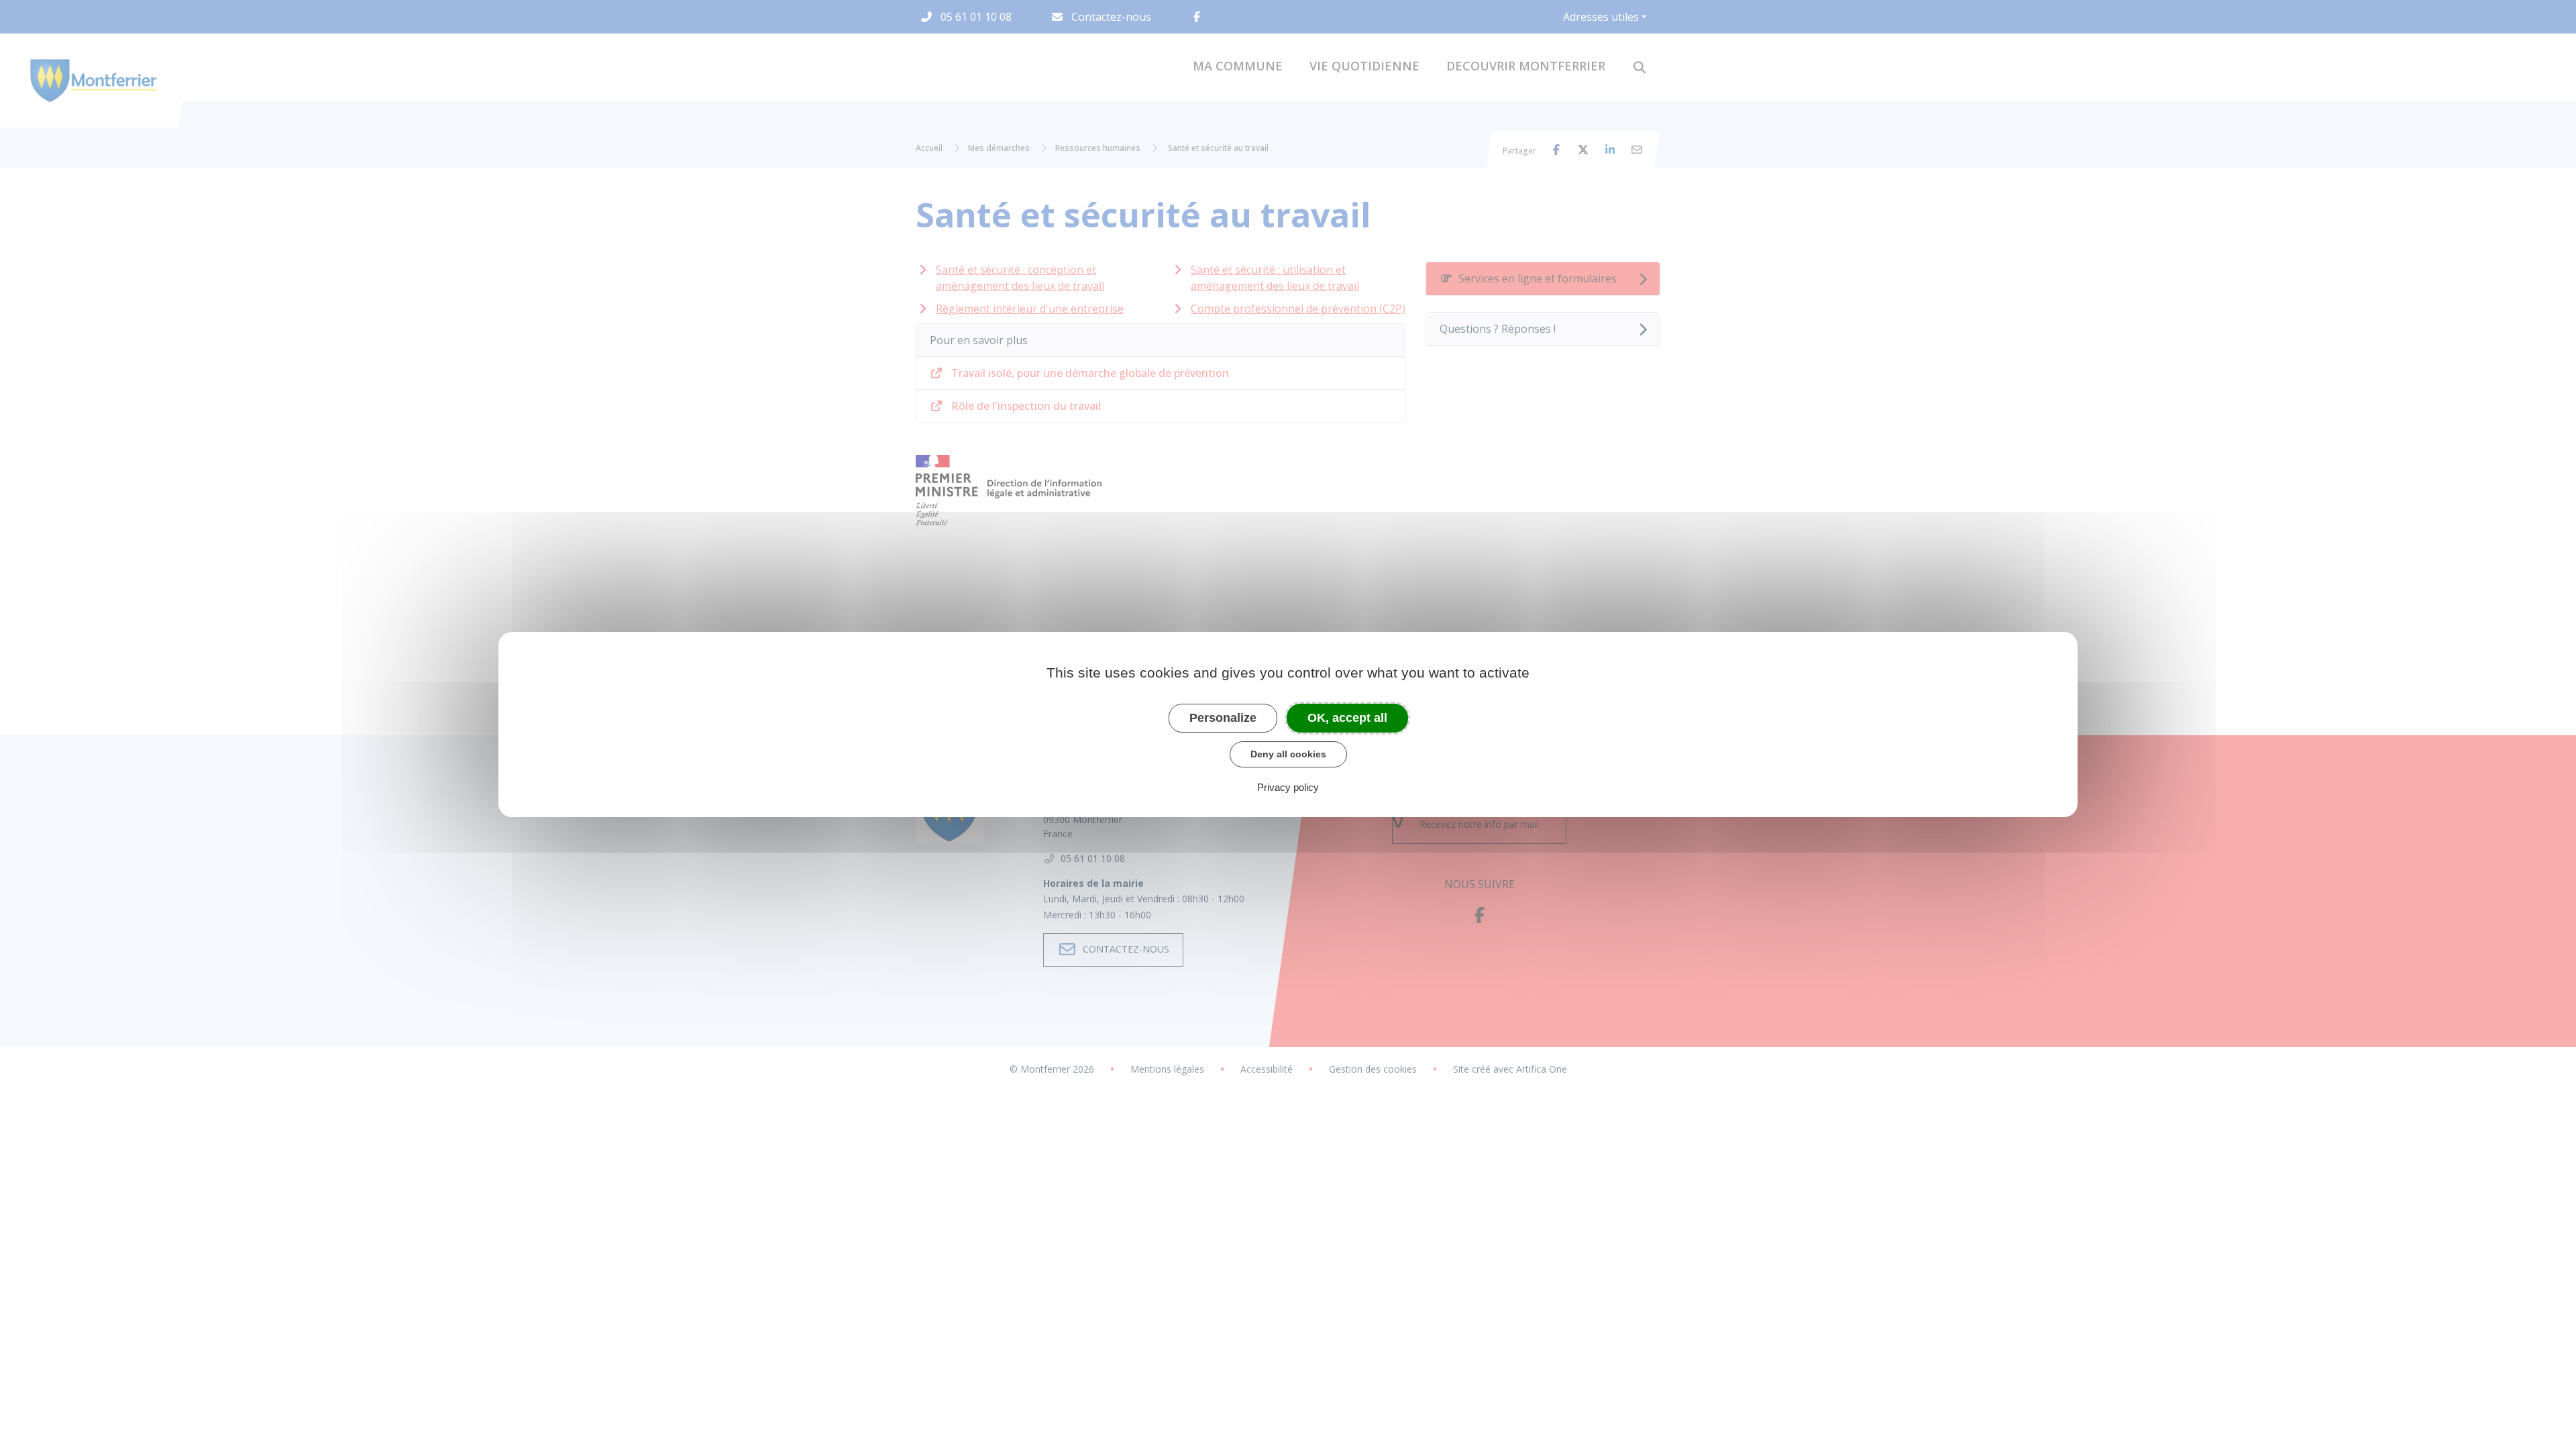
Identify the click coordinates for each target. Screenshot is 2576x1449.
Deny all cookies (1288, 754)
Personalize (1223, 718)
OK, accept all (1347, 718)
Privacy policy (1288, 787)
